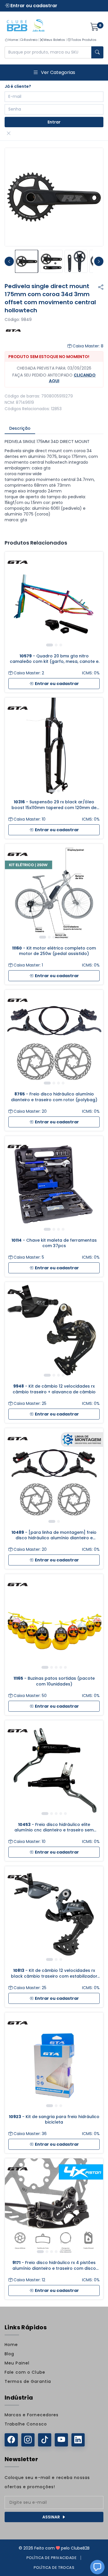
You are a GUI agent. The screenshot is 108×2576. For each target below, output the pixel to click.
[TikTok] (45, 2440)
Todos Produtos (84, 40)
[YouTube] (61, 2440)
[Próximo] (94, 601)
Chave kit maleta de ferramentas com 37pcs (54, 1243)
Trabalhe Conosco (26, 2424)
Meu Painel (17, 2363)
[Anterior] (14, 601)
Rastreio (31, 40)
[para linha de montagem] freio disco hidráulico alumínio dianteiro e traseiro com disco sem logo (54, 1535)
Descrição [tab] (20, 428)
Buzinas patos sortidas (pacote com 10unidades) (54, 1681)
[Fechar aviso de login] (9, 134)
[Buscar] (97, 52)
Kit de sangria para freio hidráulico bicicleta (54, 2120)
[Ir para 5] (63, 937)
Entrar (54, 122)
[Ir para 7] (70, 2252)
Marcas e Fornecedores (32, 2415)
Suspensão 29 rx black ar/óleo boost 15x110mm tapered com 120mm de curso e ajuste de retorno (54, 805)
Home (13, 40)
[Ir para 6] (68, 937)
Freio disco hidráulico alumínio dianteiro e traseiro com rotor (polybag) (54, 1097)
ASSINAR (51, 2517)
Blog (9, 2354)
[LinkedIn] (78, 2440)
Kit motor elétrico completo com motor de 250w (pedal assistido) (54, 951)
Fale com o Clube (25, 2372)
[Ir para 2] (56, 645)
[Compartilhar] (101, 287)
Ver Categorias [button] (58, 72)
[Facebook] (11, 2440)
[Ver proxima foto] (99, 261)
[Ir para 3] (61, 645)
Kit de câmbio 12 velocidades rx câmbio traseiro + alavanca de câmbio (54, 1389)
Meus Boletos (54, 40)
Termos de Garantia (28, 2381)
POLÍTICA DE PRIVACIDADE (52, 2558)
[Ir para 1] (50, 645)
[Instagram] (28, 2440)
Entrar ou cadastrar (33, 6)
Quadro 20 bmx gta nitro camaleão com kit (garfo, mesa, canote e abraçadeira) (54, 659)
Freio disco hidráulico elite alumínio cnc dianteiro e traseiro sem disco (54, 1828)
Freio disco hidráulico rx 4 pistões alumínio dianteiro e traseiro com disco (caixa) (54, 2266)
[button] (97, 2567)
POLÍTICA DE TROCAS (54, 2568)
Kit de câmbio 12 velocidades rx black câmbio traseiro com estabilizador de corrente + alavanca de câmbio (54, 1973)
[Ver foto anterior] (9, 261)
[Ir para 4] (58, 937)
